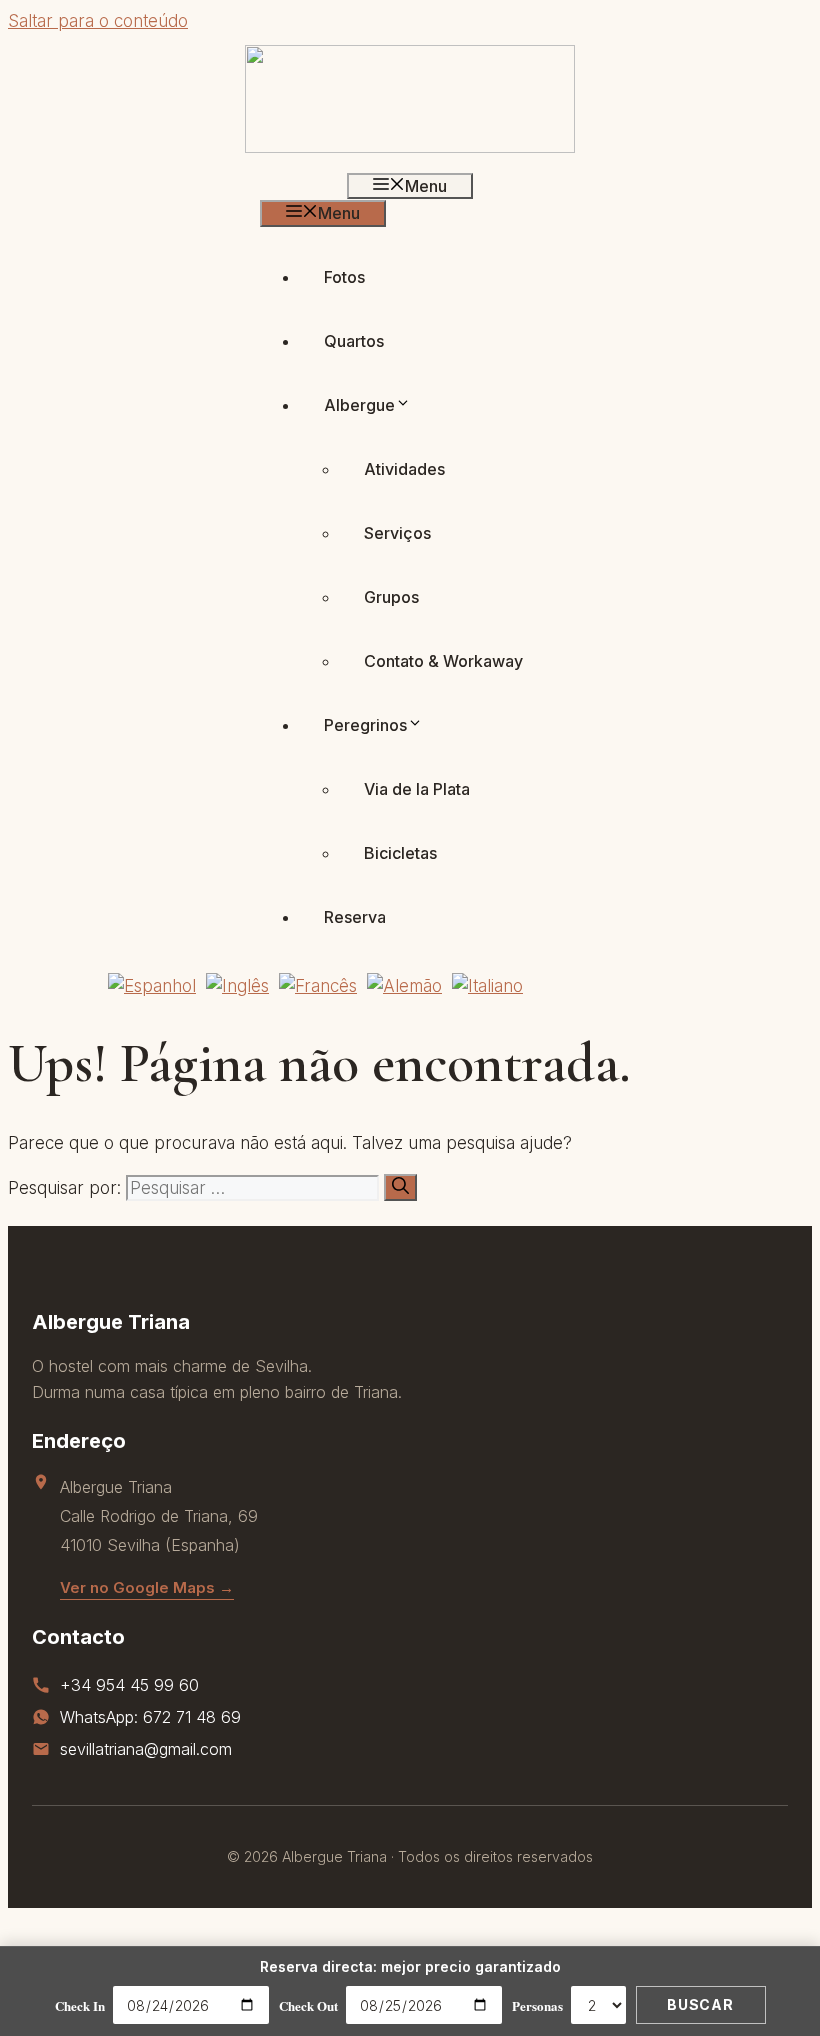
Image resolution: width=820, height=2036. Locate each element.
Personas (537, 2005)
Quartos (354, 341)
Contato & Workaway (443, 661)
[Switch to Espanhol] (152, 985)
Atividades (404, 469)
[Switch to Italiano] (487, 985)
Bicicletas (400, 853)
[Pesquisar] (400, 1187)
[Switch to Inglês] (237, 985)
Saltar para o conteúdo (98, 21)
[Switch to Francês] (318, 985)
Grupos (391, 597)
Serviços (397, 533)
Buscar (700, 2004)
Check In (80, 2005)
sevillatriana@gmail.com (146, 1749)
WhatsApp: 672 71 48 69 (150, 1717)
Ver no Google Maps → (147, 1587)
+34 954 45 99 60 (129, 1685)
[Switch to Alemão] (404, 985)
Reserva (355, 917)
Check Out (308, 2005)
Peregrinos (365, 725)
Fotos (344, 277)
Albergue (359, 405)
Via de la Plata (417, 789)
